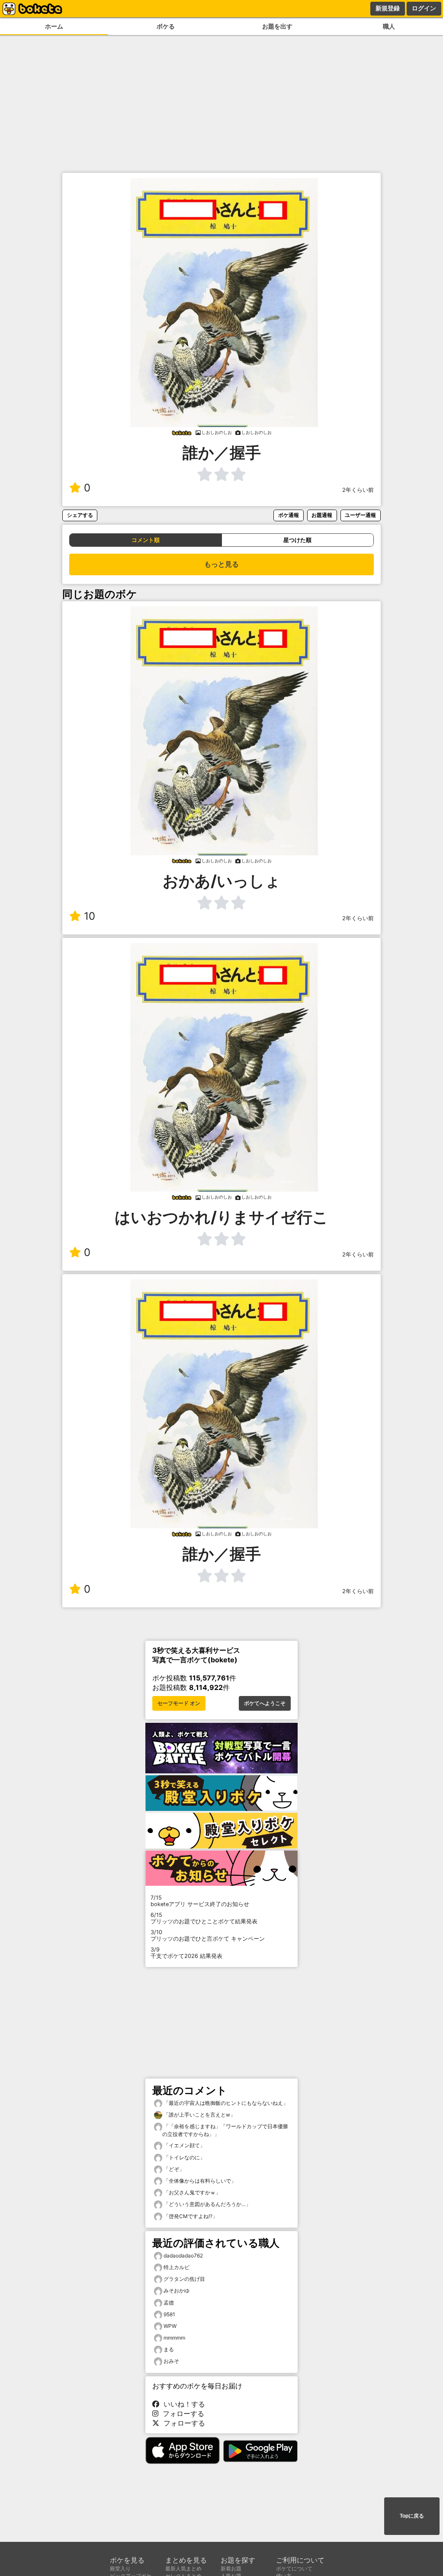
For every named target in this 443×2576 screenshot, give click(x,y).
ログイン (424, 8)
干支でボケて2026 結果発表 (186, 1953)
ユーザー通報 (360, 515)
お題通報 (322, 515)
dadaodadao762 (183, 2256)
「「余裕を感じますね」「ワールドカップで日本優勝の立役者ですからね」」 (225, 2130)
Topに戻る (412, 2516)
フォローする (181, 2413)
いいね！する (182, 2404)
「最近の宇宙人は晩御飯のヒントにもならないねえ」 (225, 2103)
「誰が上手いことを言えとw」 (199, 2115)
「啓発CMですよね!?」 (190, 2216)
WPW (170, 2326)
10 (90, 916)
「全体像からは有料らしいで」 (199, 2181)
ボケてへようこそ (265, 1703)
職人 (389, 26)
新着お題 (231, 2568)
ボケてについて (294, 2568)
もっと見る (221, 564)
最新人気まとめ (183, 2568)
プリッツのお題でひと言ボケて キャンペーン (208, 1935)
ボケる (166, 26)
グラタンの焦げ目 (184, 2279)
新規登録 (388, 8)
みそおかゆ (177, 2291)
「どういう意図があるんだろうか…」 (207, 2204)
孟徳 (169, 2303)
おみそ (171, 2361)
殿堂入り (120, 2568)
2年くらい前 (358, 490)
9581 (169, 2314)
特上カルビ (177, 2267)
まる (169, 2349)
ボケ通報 (289, 515)
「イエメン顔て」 (184, 2145)
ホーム (54, 26)
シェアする (80, 515)
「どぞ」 (173, 2169)
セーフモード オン (179, 1703)
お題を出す (277, 26)
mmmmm (174, 2338)
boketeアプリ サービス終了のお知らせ (200, 1901)
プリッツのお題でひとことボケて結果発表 (204, 1918)
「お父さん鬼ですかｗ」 (191, 2192)
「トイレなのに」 (184, 2157)
